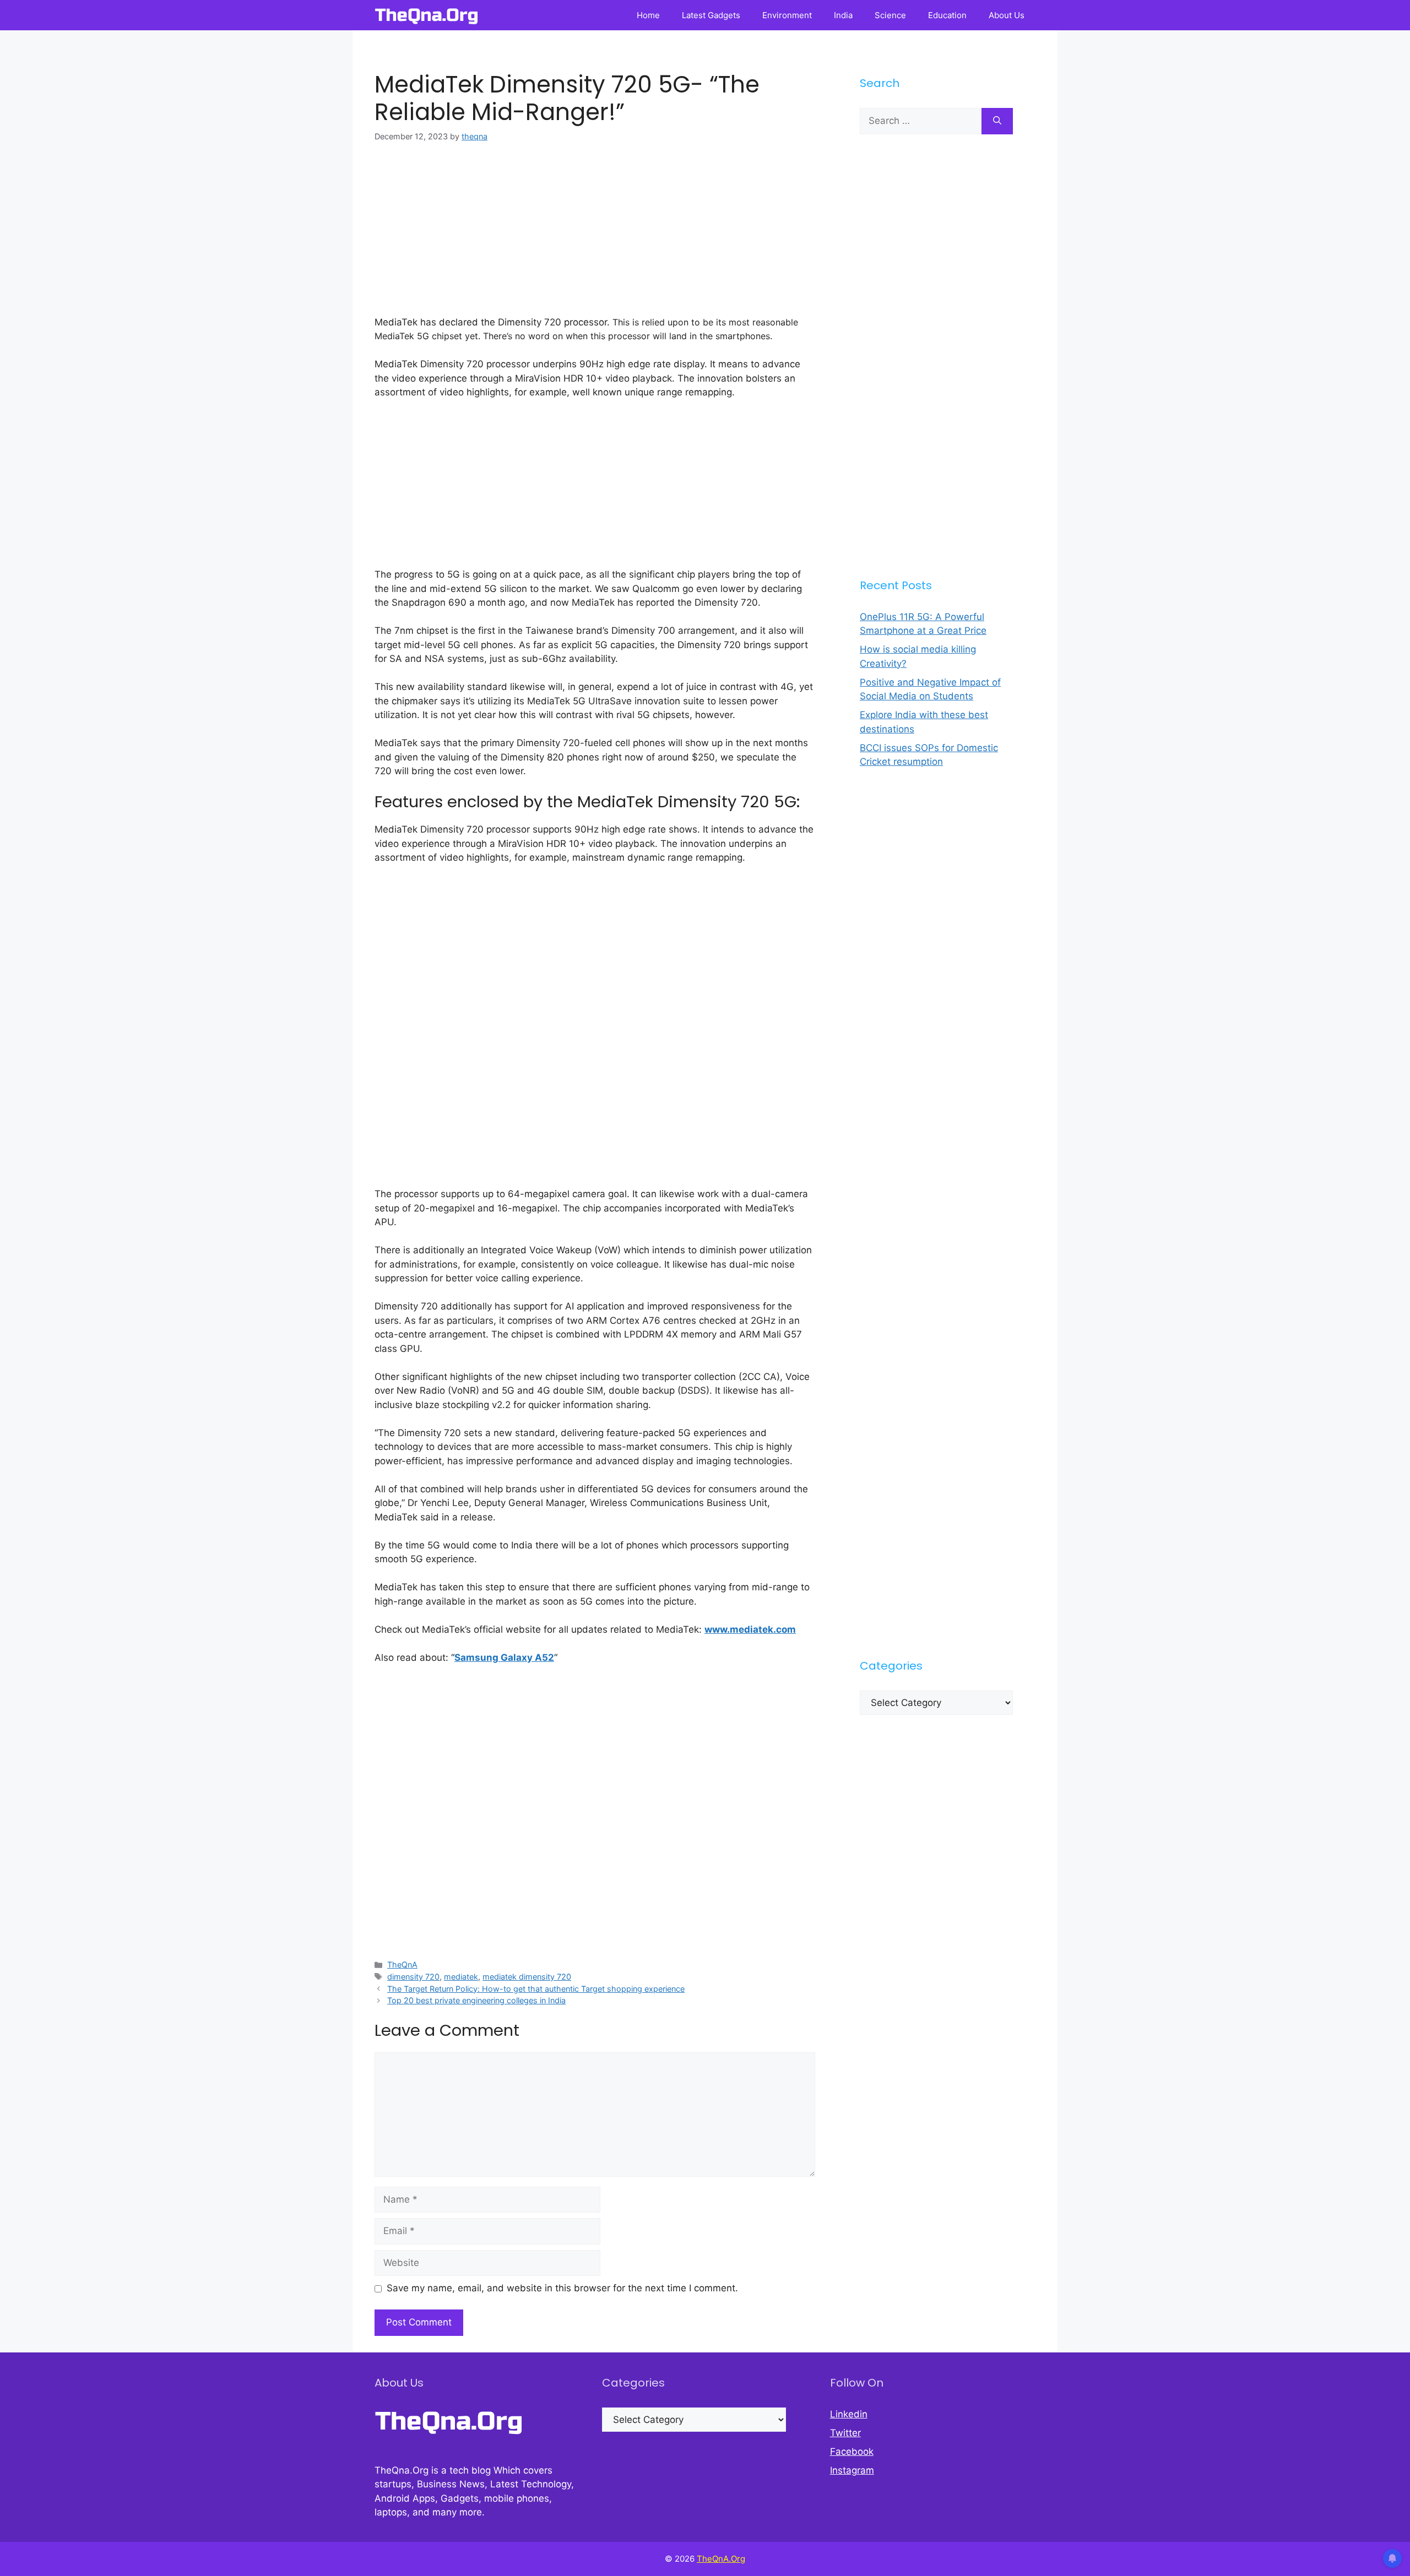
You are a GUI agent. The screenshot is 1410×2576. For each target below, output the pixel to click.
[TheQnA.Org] (427, 15)
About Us (1007, 15)
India (843, 15)
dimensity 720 (413, 1977)
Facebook (852, 2452)
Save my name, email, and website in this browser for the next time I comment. (562, 2288)
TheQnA (402, 1964)
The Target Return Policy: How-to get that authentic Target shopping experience (536, 1989)
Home (648, 15)
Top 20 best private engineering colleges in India (476, 2000)
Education (947, 15)
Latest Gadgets (711, 15)
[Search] (997, 121)
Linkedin (849, 2414)
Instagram (852, 2470)
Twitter (845, 2433)
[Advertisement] (595, 238)
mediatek (461, 1977)
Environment (787, 15)
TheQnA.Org (721, 2559)
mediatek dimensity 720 (527, 1977)
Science (890, 15)
